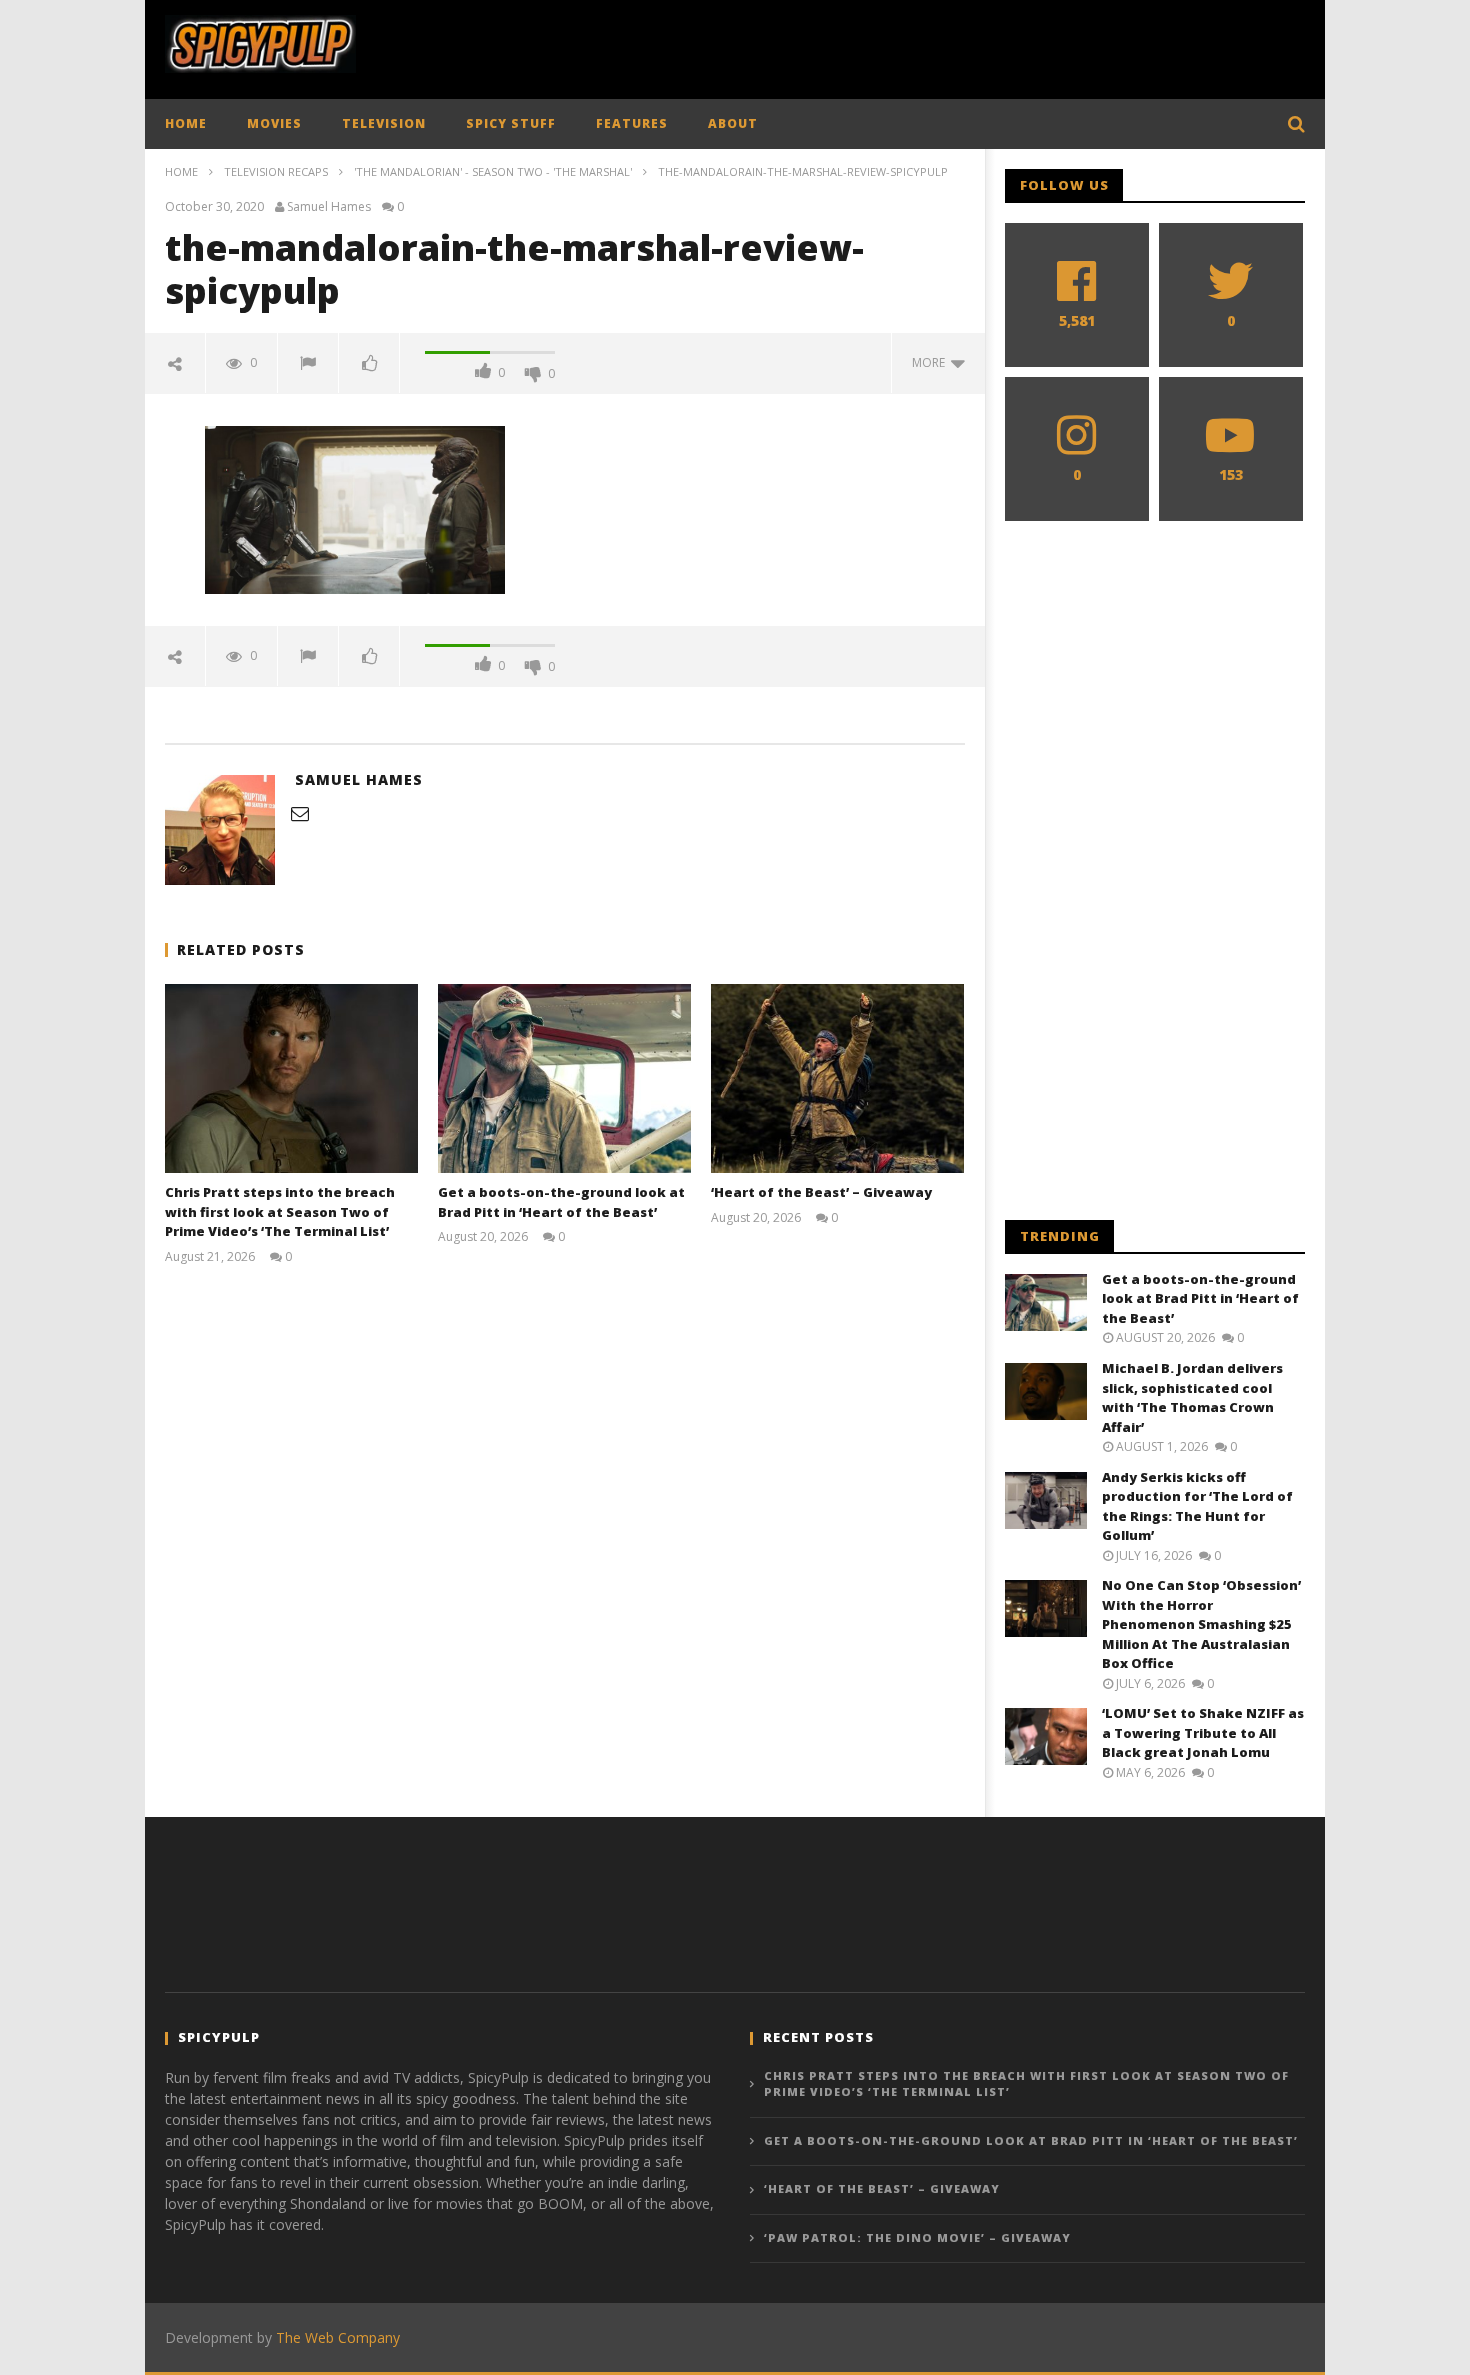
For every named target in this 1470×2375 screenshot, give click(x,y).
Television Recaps (276, 171)
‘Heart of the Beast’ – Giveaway (821, 1192)
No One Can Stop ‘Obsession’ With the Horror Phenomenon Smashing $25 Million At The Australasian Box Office (1201, 1624)
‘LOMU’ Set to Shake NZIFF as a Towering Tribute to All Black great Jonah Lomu (1203, 1732)
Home (181, 171)
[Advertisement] (941, 45)
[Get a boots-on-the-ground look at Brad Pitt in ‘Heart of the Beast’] (564, 1078)
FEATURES (632, 123)
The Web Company (338, 2337)
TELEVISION (384, 123)
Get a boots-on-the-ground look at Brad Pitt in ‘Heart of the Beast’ (561, 1202)
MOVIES (274, 123)
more (931, 362)
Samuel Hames (329, 207)
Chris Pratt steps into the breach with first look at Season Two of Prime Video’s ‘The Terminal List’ (280, 1211)
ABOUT (733, 123)
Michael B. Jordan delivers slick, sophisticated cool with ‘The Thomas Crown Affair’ (1192, 1397)
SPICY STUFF (511, 123)
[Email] (300, 813)
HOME (186, 123)
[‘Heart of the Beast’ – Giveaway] (837, 1078)
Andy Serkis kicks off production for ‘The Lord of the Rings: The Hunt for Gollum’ (1197, 1506)
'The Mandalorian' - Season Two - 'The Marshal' (493, 171)
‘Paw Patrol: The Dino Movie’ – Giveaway (917, 2237)
